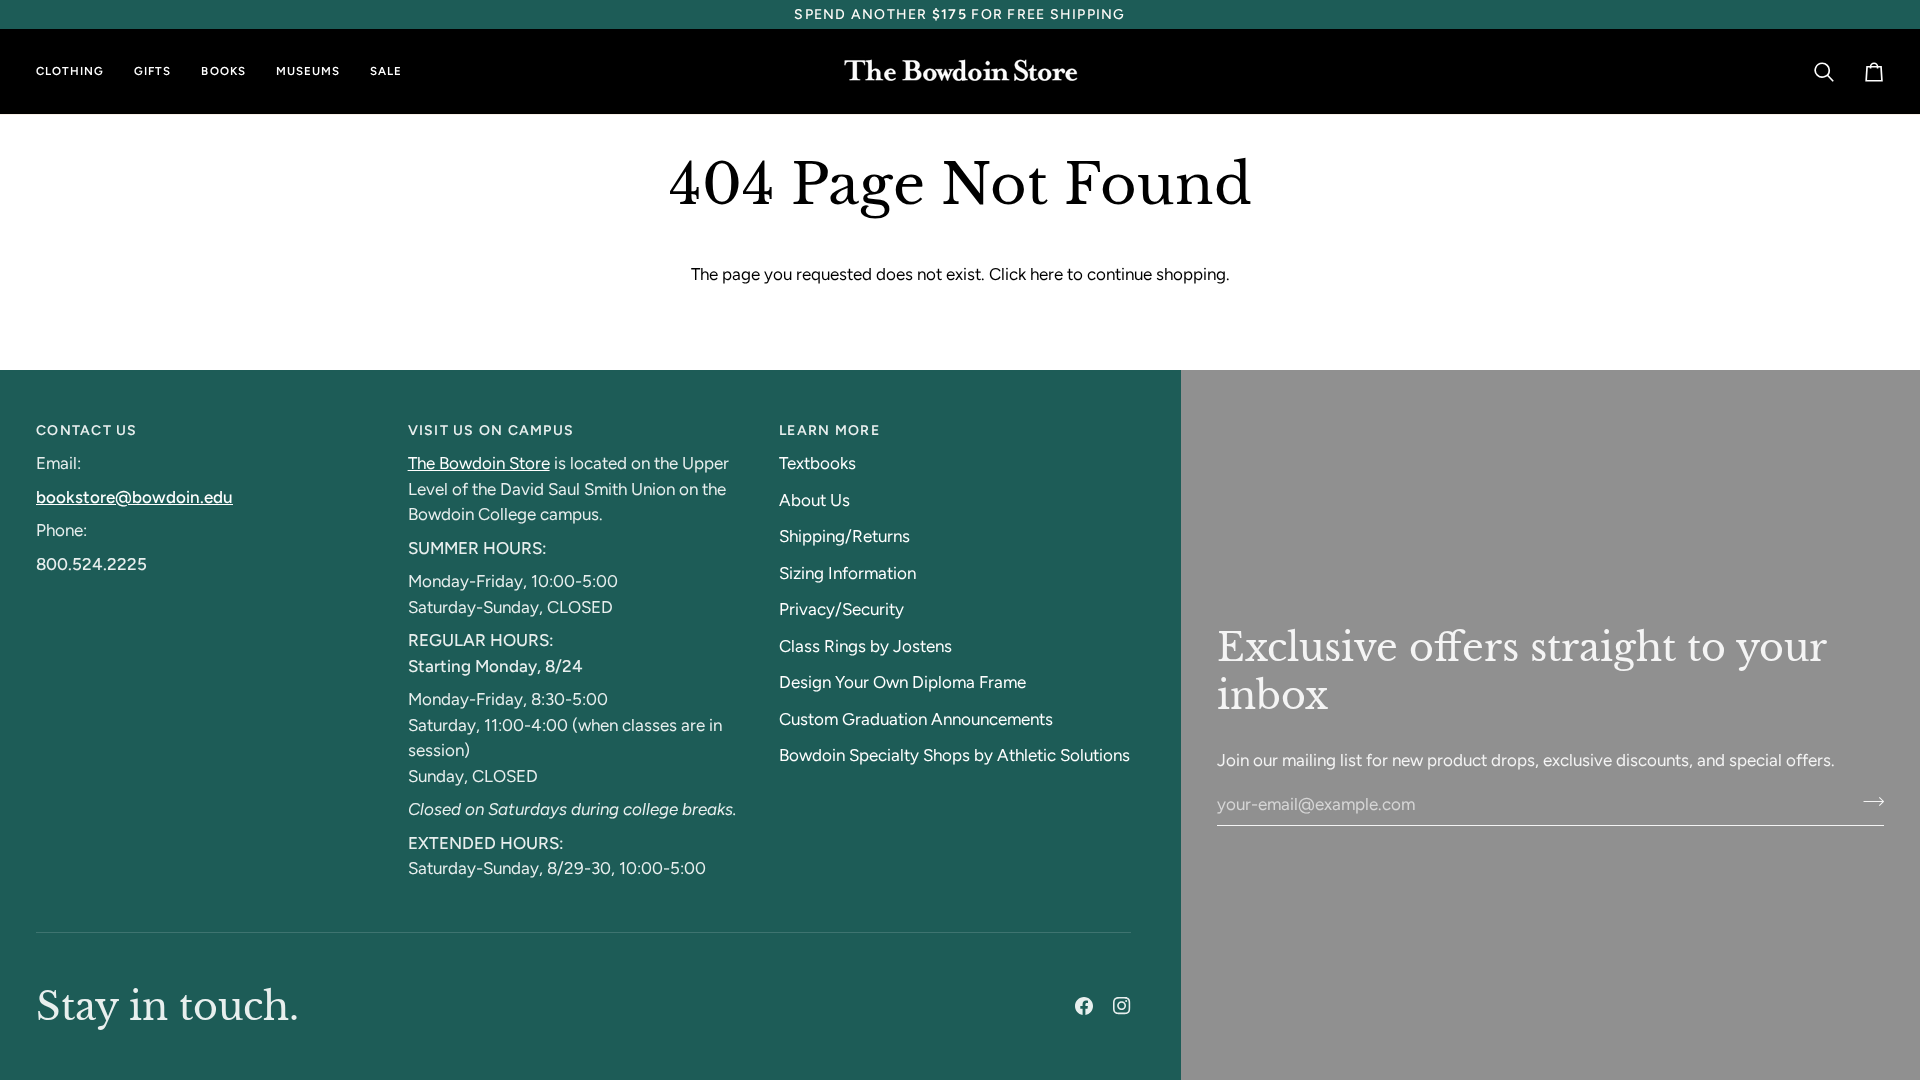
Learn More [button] (829, 430)
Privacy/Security (841, 609)
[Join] (1867, 801)
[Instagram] (1122, 1006)
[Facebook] (1084, 1006)
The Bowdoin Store (479, 463)
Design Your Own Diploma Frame (902, 682)
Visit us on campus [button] (491, 430)
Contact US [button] (87, 430)
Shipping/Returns (844, 536)
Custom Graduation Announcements (916, 719)
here (1046, 274)
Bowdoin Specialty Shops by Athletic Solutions (954, 755)
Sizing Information (847, 573)
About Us (814, 500)
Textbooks (817, 463)
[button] (77, 71)
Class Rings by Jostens (865, 646)
